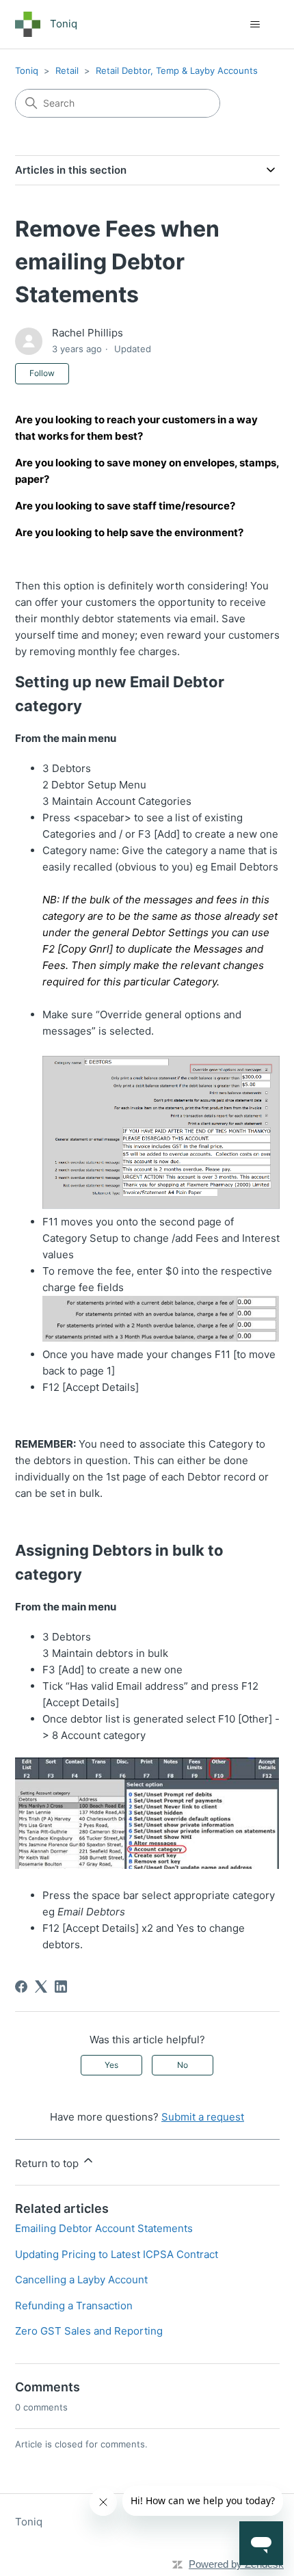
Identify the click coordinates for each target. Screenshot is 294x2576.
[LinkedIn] (61, 1987)
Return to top (48, 2163)
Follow (42, 373)
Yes (111, 2065)
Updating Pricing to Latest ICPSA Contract (117, 2254)
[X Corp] (41, 1987)
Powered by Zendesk (236, 2564)
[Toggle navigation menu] (255, 25)
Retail (67, 70)
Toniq (27, 70)
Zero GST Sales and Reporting (89, 2331)
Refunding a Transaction (74, 2306)
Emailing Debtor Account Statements (104, 2228)
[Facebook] (21, 1987)
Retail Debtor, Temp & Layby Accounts (177, 70)
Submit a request (203, 2117)
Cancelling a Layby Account (81, 2280)
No (183, 2065)
